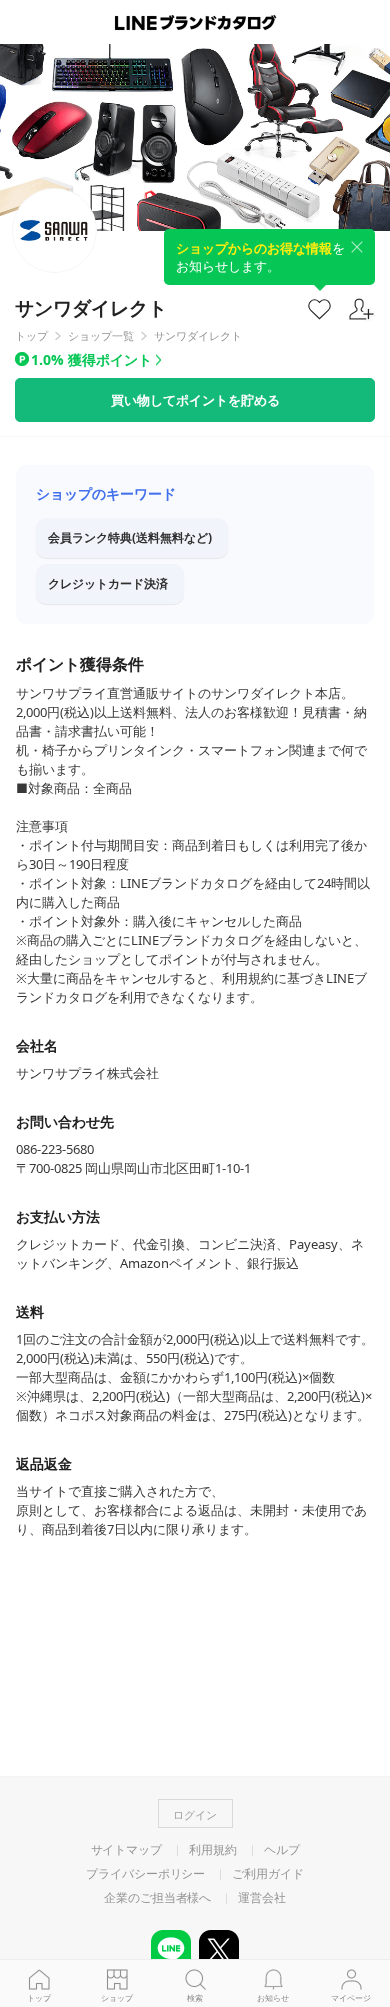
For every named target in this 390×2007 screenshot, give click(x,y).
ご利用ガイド (267, 1874)
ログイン (195, 1814)
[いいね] (319, 308)
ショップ (117, 1997)
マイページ (351, 1997)
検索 (195, 1997)
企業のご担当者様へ (157, 1898)
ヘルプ (282, 1850)
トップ (39, 1997)
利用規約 (213, 1850)
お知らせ (273, 1997)
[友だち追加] (362, 309)
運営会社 (262, 1898)
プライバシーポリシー (145, 1874)
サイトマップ (126, 1850)
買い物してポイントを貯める (195, 400)
